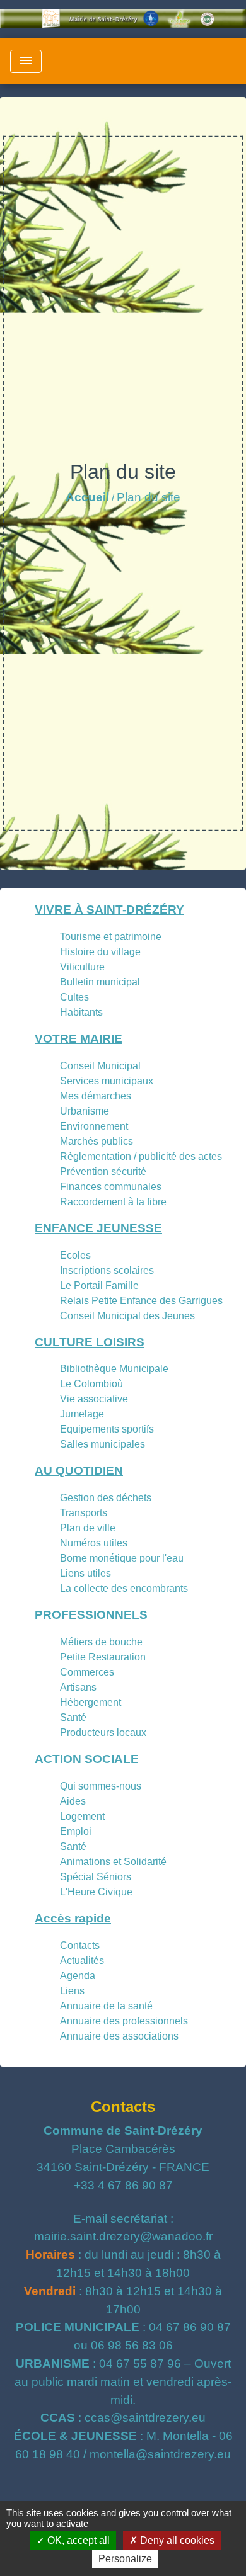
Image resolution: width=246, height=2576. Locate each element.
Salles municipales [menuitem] (102, 1444)
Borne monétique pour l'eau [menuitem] (122, 1558)
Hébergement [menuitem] (91, 1702)
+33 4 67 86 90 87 (123, 2185)
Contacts (123, 2107)
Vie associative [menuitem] (94, 1399)
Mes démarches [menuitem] (96, 1096)
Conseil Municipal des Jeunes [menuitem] (127, 1316)
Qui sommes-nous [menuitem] (101, 1786)
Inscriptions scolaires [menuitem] (107, 1270)
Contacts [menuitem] (80, 1945)
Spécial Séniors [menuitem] (96, 1877)
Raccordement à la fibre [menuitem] (113, 1202)
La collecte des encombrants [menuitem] (124, 1588)
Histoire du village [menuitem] (100, 952)
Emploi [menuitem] (76, 1831)
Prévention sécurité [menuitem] (103, 1172)
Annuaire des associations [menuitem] (119, 2036)
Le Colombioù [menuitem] (91, 1384)
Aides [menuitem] (73, 1801)
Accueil (87, 497)
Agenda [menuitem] (78, 1976)
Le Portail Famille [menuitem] (99, 1285)
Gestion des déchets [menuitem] (106, 1498)
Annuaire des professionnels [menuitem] (124, 2021)
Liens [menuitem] (72, 1991)
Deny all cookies (176, 2540)
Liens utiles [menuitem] (85, 1573)
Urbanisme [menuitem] (85, 1111)
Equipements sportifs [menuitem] (107, 1429)
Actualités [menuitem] (82, 1960)
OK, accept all (77, 2540)
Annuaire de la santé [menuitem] (106, 2006)
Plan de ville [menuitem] (88, 1528)
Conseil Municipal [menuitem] (100, 1066)
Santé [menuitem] (73, 1717)
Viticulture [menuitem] (82, 967)
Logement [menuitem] (82, 1816)
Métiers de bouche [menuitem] (101, 1642)
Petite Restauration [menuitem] (103, 1657)
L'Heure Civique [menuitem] (96, 1892)
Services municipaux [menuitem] (107, 1081)
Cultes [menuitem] (74, 997)
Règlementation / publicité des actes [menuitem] (141, 1156)
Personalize (125, 2559)
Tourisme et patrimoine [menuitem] (111, 937)
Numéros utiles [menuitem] (94, 1543)
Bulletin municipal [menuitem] (100, 982)
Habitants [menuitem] (81, 1012)
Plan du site (149, 497)
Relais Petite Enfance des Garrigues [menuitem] (141, 1301)
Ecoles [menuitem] (75, 1255)
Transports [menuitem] (84, 1513)
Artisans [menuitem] (78, 1687)
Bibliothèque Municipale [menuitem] (114, 1369)
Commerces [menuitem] (87, 1672)
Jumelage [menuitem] (82, 1414)
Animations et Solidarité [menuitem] (113, 1862)
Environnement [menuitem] (94, 1126)
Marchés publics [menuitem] (97, 1141)
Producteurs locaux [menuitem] (103, 1733)
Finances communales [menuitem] (111, 1187)
